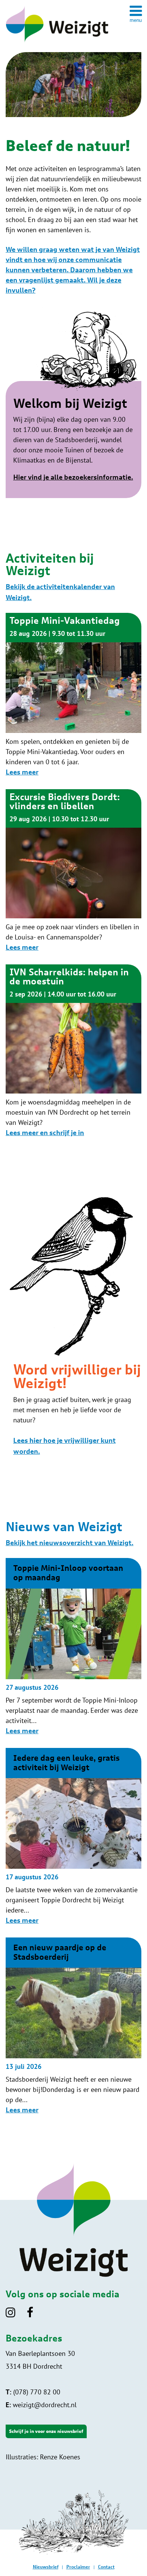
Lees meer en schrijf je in (45, 1133)
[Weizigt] (57, 43)
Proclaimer (78, 2567)
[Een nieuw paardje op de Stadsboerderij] (73, 2056)
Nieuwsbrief (46, 2567)
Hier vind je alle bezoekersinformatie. (73, 478)
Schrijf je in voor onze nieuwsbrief (46, 2431)
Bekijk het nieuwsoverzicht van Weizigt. (70, 1543)
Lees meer (22, 773)
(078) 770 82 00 (33, 2392)
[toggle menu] (136, 14)
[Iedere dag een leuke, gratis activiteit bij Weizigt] (73, 1867)
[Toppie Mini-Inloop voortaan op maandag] (73, 1677)
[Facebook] (35, 2315)
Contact (106, 2567)
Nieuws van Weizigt (64, 1527)
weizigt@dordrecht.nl (41, 2405)
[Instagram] (15, 2315)
